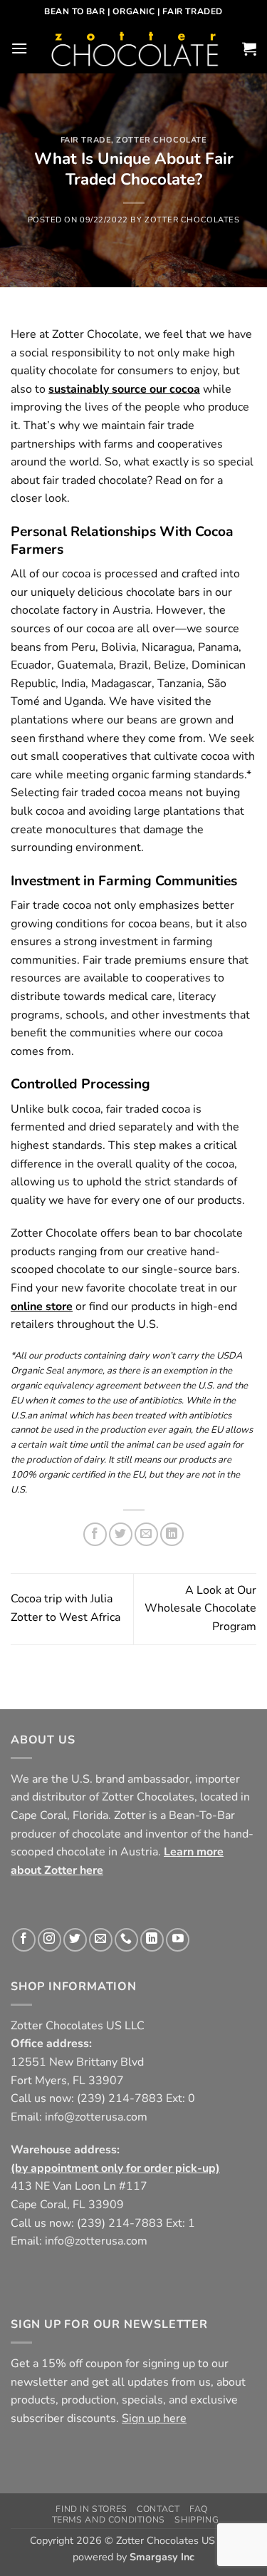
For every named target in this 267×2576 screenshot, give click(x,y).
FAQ (199, 2509)
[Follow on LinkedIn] (152, 1940)
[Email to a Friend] (146, 1534)
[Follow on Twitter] (75, 1940)
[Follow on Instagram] (49, 1940)
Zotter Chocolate (161, 140)
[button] (19, 48)
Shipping (197, 2519)
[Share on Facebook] (95, 1534)
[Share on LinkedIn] (172, 1534)
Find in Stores (91, 2509)
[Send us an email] (101, 1940)
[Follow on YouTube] (178, 1940)
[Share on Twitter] (121, 1534)
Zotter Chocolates (192, 220)
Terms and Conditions (109, 2519)
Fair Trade (86, 140)
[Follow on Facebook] (24, 1940)
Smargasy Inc (162, 2557)
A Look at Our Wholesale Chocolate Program (200, 1608)
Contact (158, 2509)
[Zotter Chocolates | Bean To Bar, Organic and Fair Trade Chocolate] (135, 48)
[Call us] (126, 1940)
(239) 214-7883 (120, 2098)
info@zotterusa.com (96, 2117)
